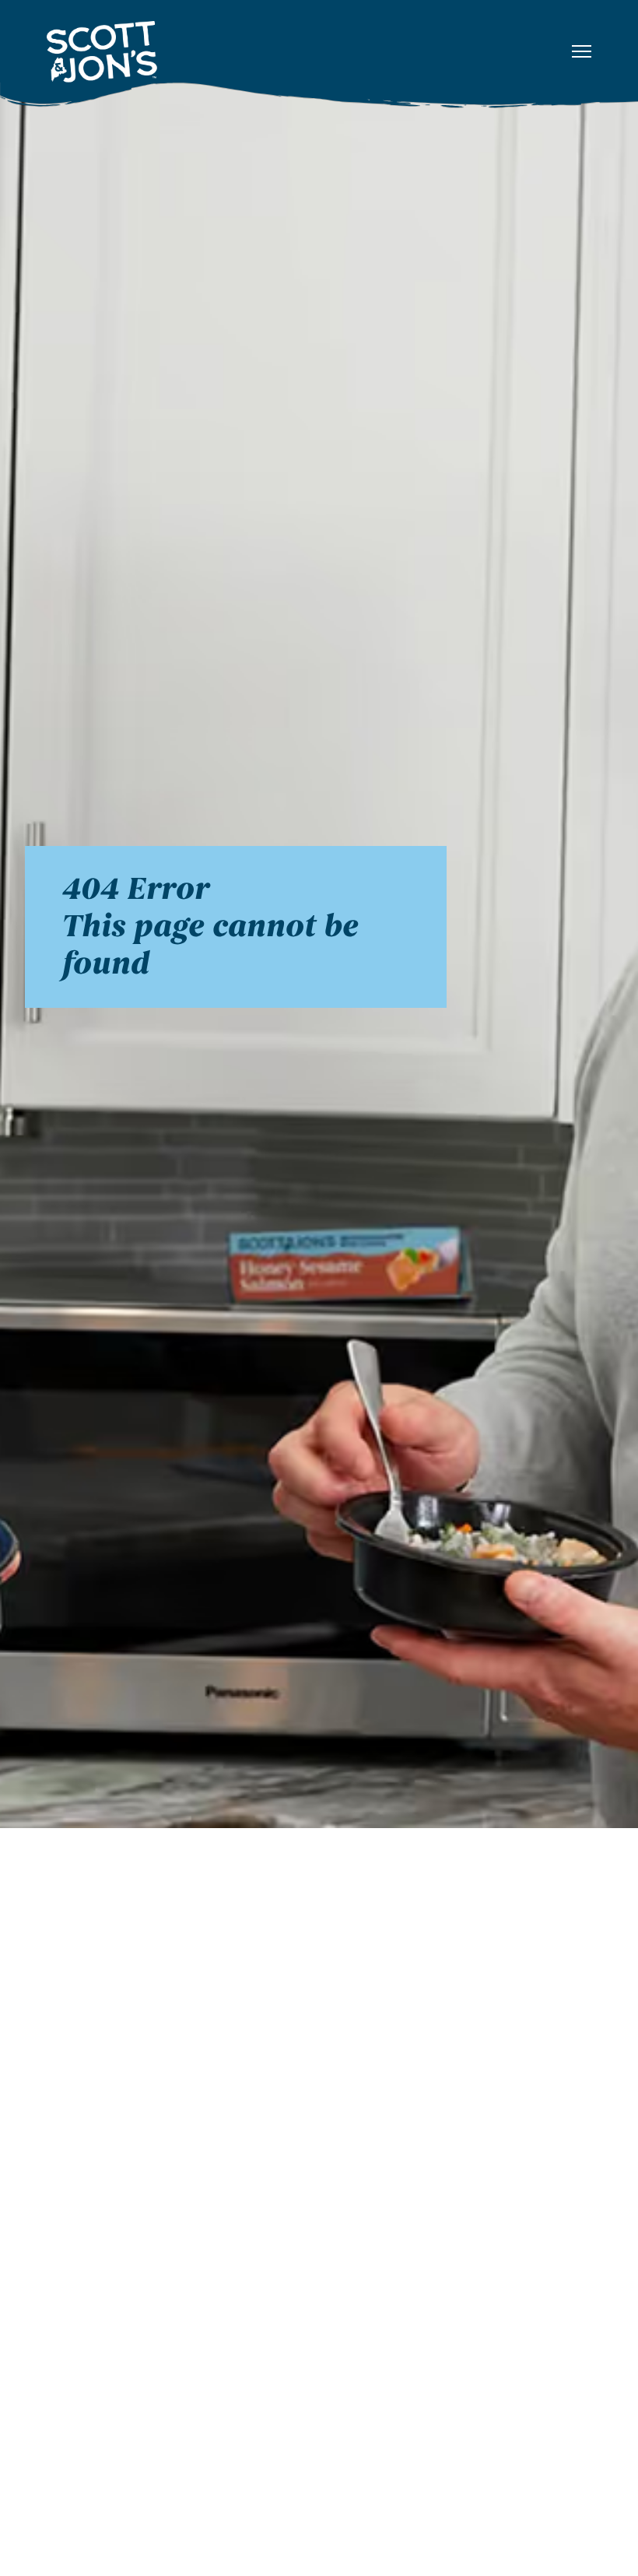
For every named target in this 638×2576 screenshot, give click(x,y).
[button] (582, 52)
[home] (204, 51)
